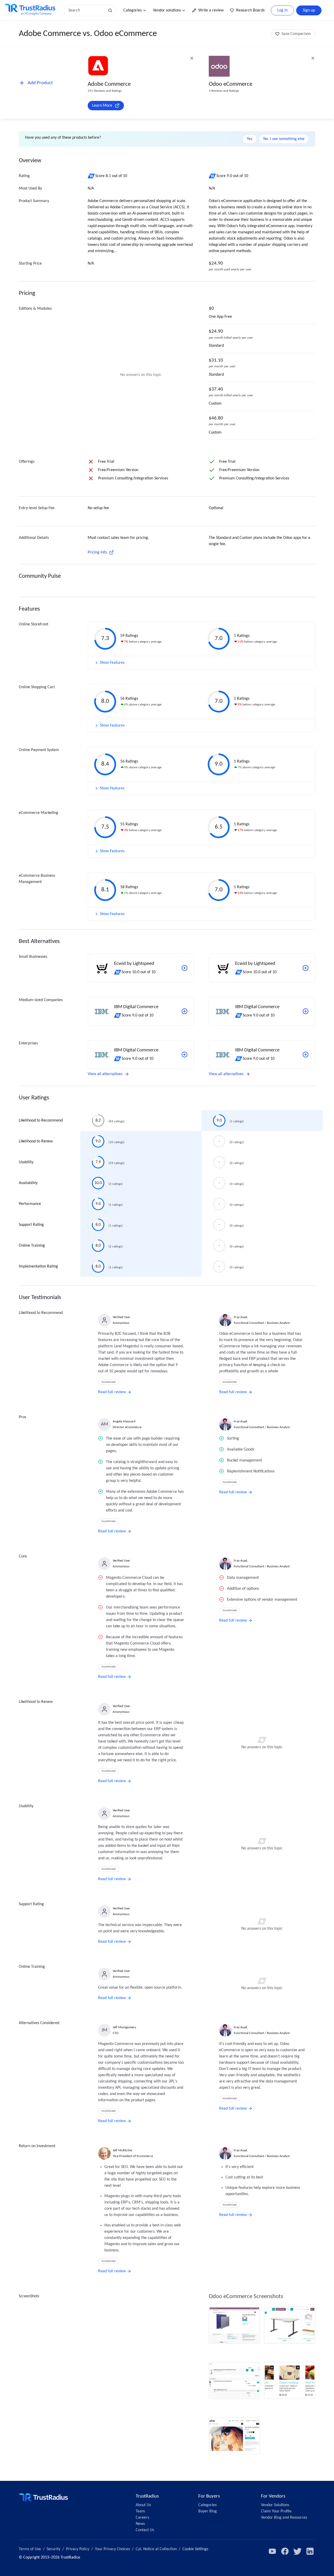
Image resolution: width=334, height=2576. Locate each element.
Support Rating (31, 1225)
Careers (142, 2518)
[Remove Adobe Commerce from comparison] (192, 58)
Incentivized (109, 1382)
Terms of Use (30, 2549)
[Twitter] (297, 2551)
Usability (26, 1162)
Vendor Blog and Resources (284, 2518)
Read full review (112, 1392)
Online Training (32, 1246)
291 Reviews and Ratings (105, 91)
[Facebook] (285, 2551)
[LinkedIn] (310, 2551)
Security (53, 2549)
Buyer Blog (208, 2511)
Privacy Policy (78, 2549)
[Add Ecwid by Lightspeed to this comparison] (184, 968)
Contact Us (145, 2530)
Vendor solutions (167, 10)
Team (140, 2511)
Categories (133, 10)
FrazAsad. (241, 1317)
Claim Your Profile (276, 2511)
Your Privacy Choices (112, 2549)
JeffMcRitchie (122, 2150)
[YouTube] (272, 2551)
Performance (30, 1204)
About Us (143, 2505)
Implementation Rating (38, 1266)
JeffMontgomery (124, 2027)
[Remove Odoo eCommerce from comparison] (313, 58)
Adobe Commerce (109, 84)
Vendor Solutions (275, 2505)
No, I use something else (284, 139)
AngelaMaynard (124, 1421)
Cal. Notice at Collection (156, 2549)
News (140, 2524)
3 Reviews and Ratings (224, 91)
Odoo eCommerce (231, 84)
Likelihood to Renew (36, 1141)
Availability (28, 1183)
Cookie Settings (195, 2549)
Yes (250, 139)
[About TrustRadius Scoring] (91, 176)
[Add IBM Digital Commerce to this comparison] (184, 1011)
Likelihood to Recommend (41, 1120)
